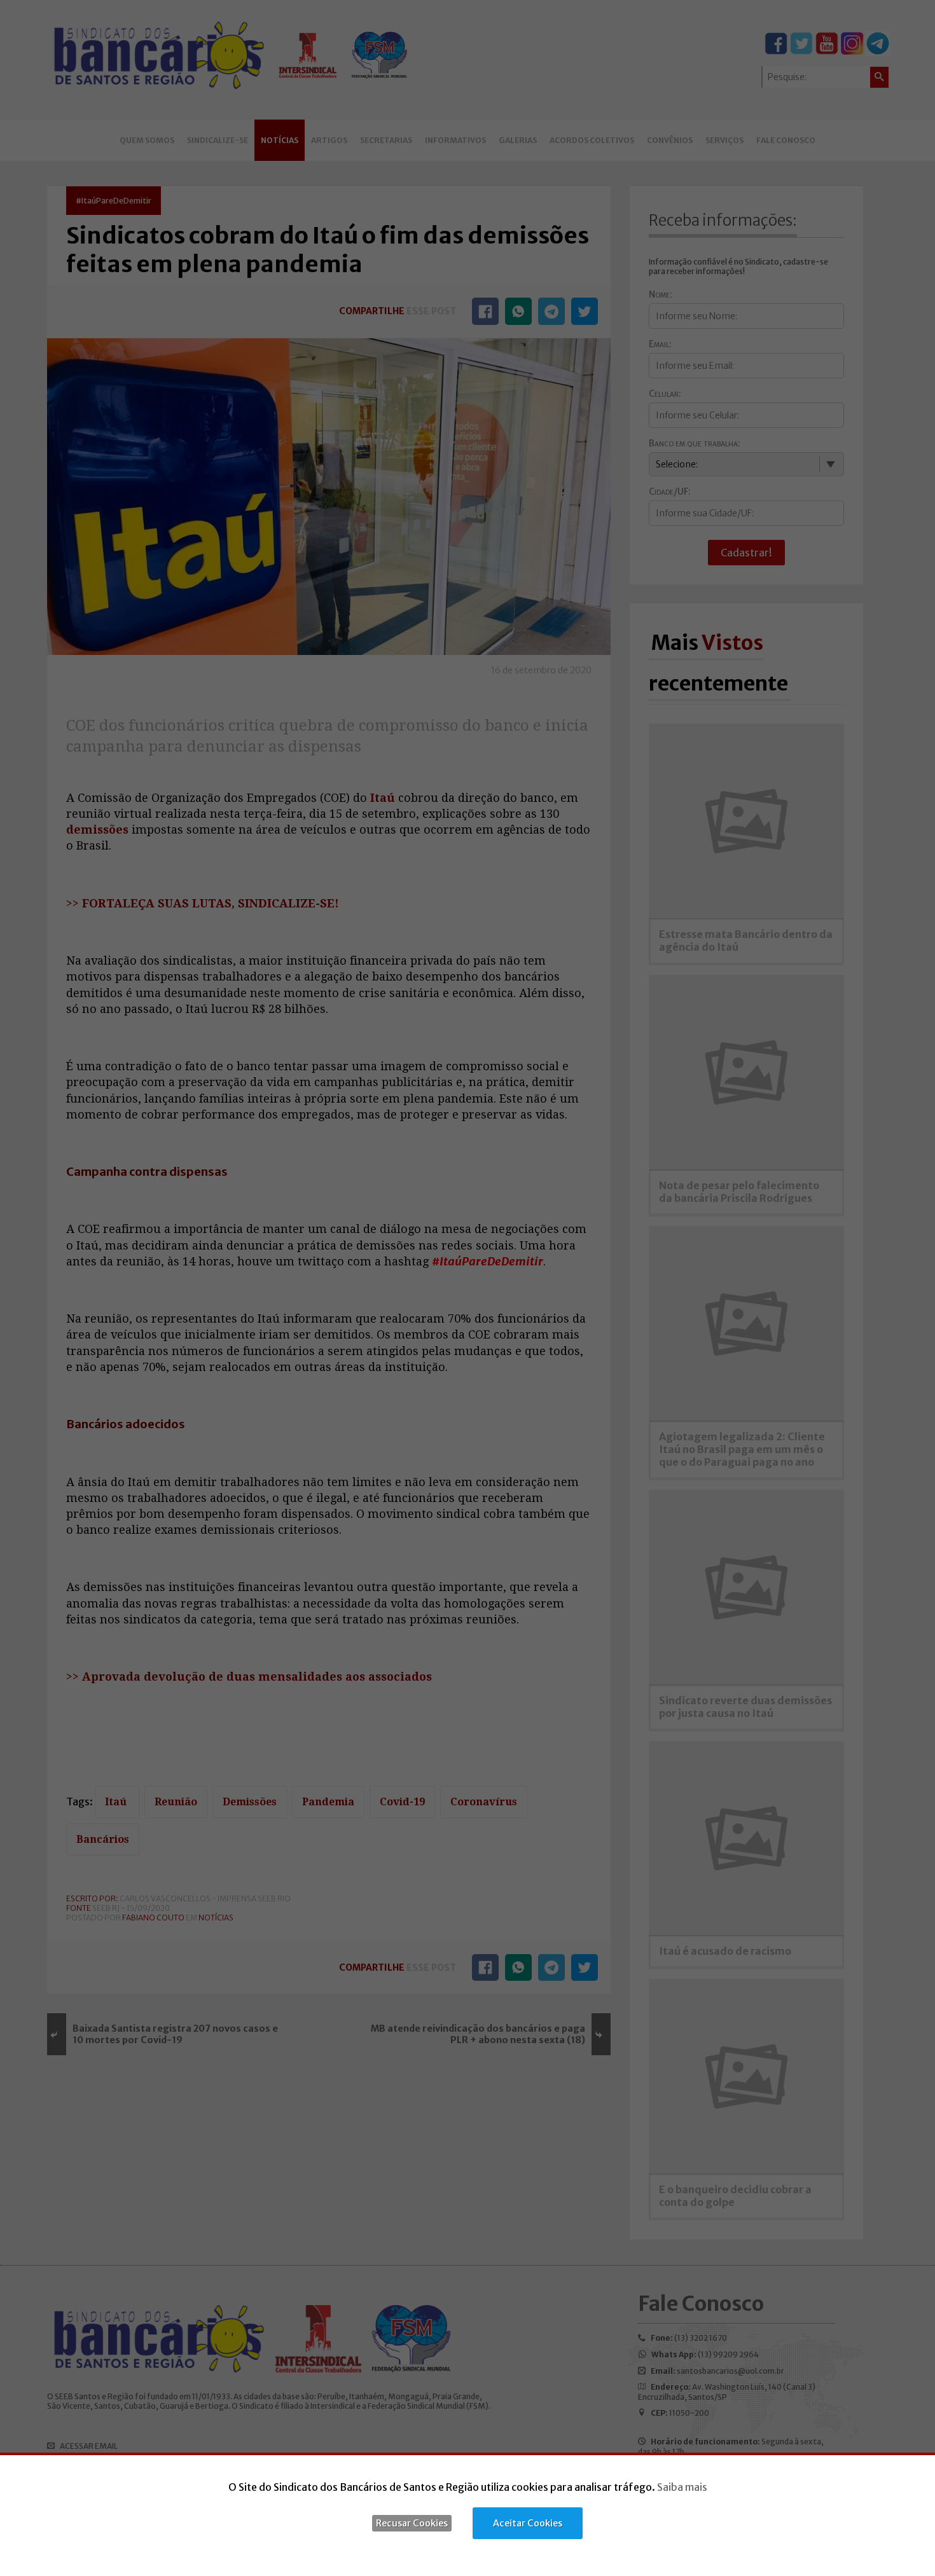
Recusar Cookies (412, 2523)
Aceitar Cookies (528, 2523)
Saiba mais (682, 2487)
